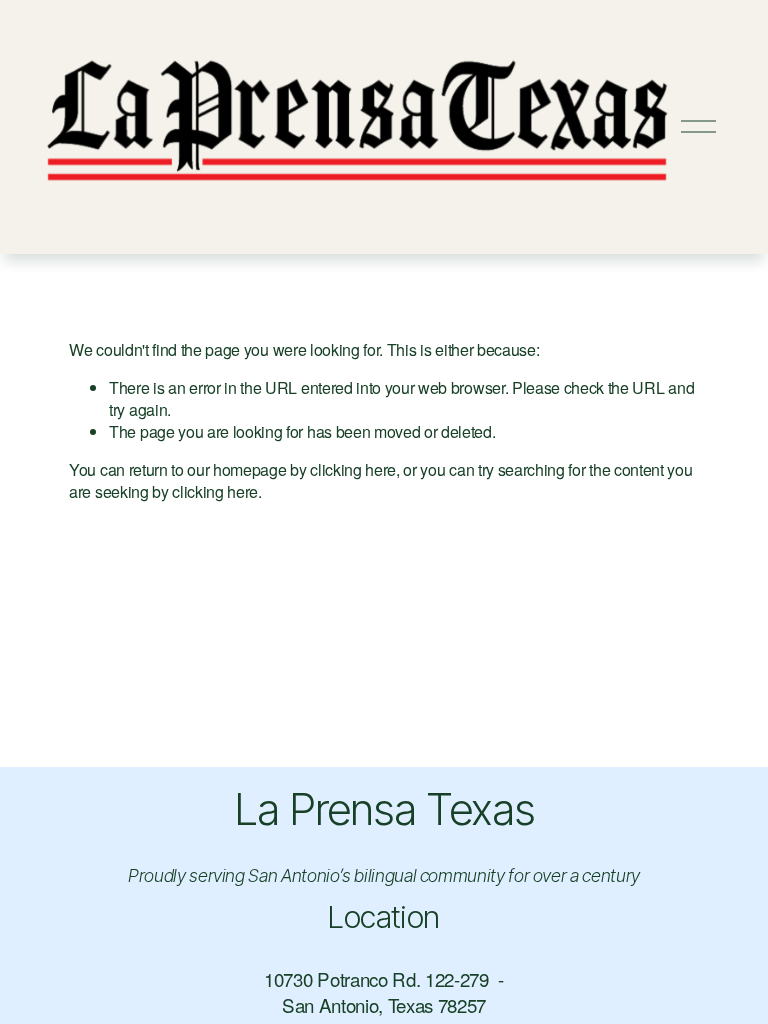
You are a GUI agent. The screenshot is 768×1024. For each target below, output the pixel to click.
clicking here (353, 469)
